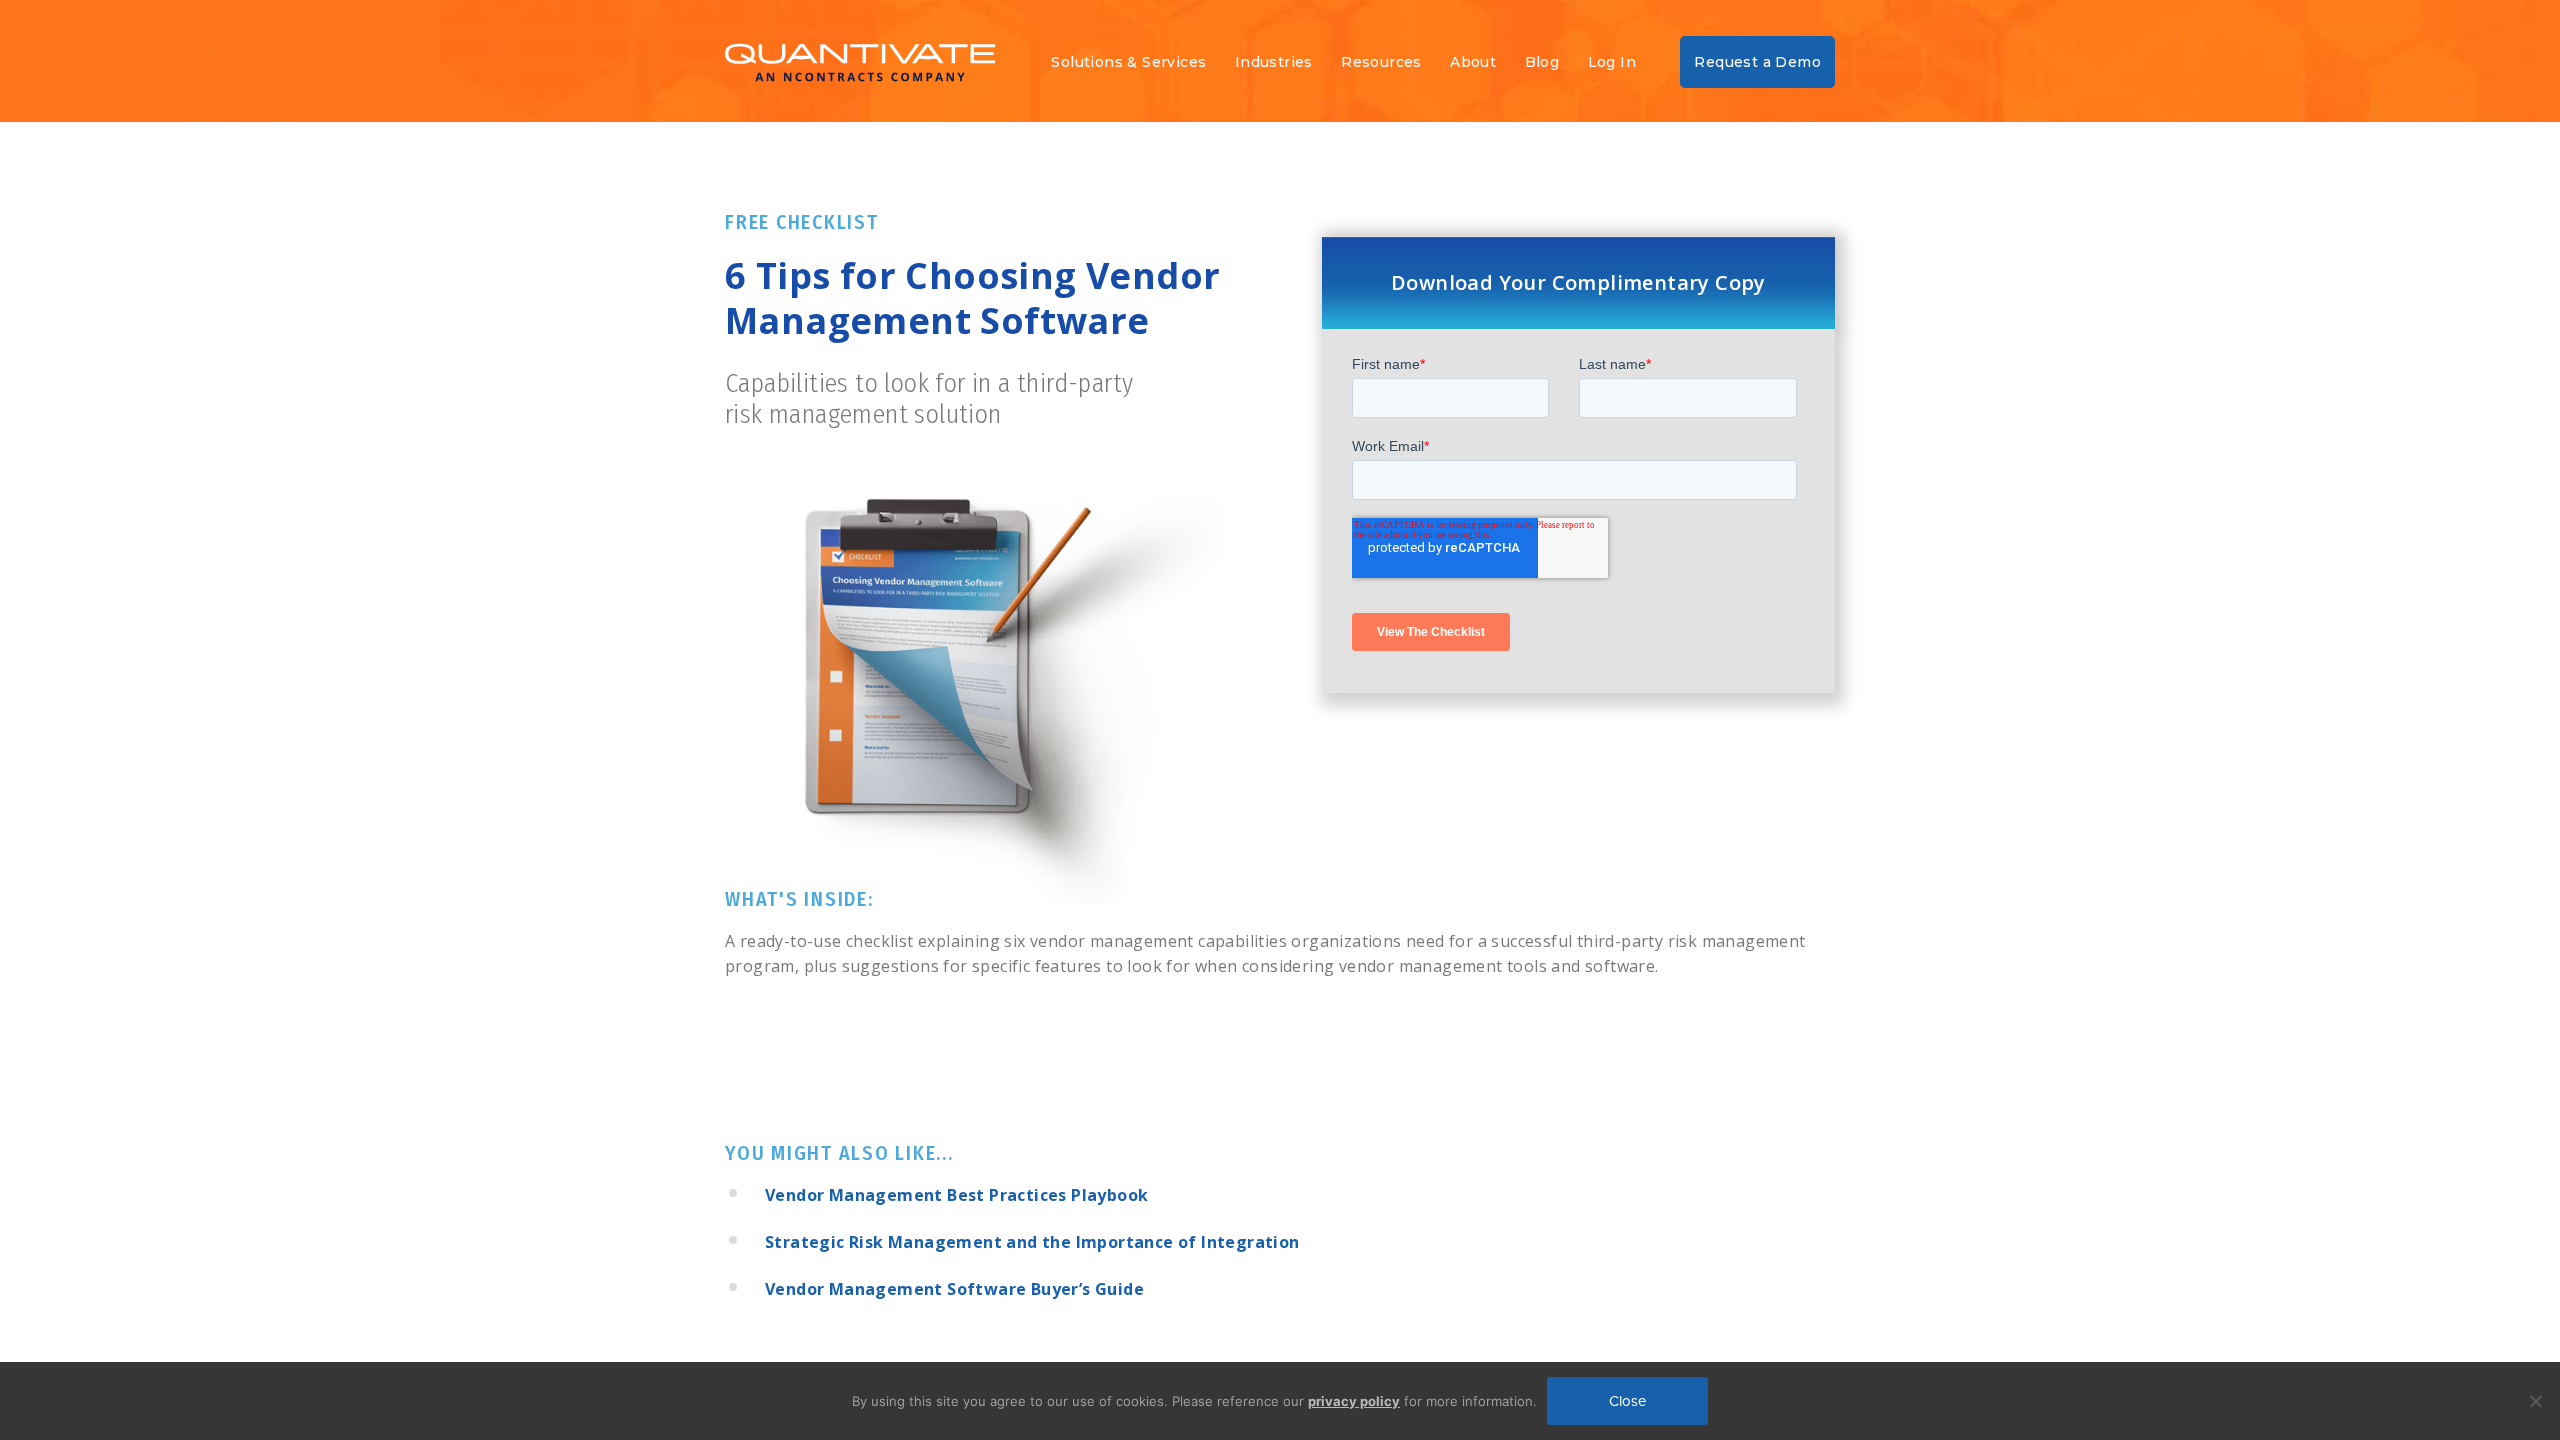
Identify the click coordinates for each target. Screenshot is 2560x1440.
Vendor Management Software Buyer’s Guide (954, 1289)
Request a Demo (1757, 62)
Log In (1612, 62)
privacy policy (1354, 1401)
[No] (2535, 1401)
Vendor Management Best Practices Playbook (956, 1195)
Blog (1542, 62)
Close (1627, 1401)
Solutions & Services (1128, 62)
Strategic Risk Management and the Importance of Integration (1032, 1242)
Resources (1381, 62)
